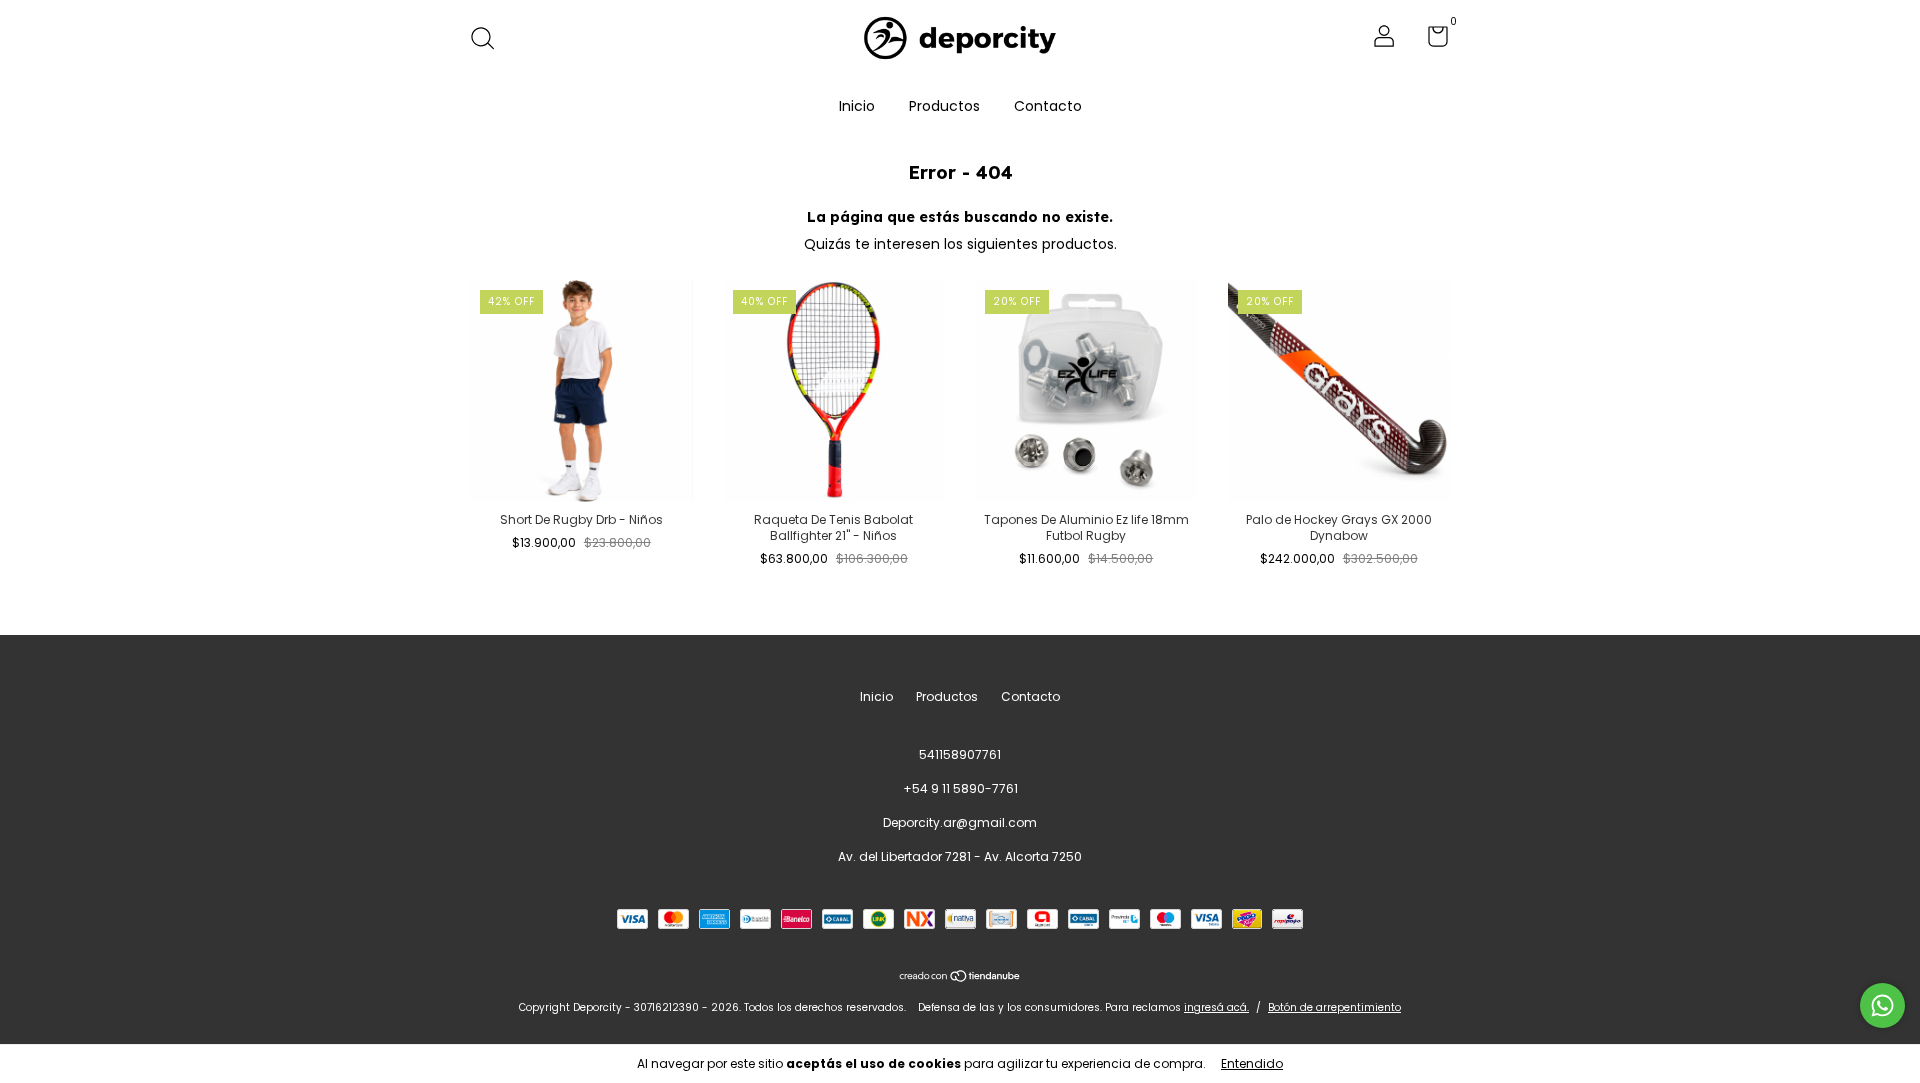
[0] (1430, 40)
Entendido (1252, 1063)
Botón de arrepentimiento (1334, 1007)
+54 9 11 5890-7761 (960, 788)
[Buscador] (489, 39)
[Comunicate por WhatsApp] (1882, 1005)
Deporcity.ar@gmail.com (960, 822)
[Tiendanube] (960, 977)
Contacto (1048, 106)
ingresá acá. (1216, 1007)
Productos (944, 106)
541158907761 (960, 754)
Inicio (857, 106)
